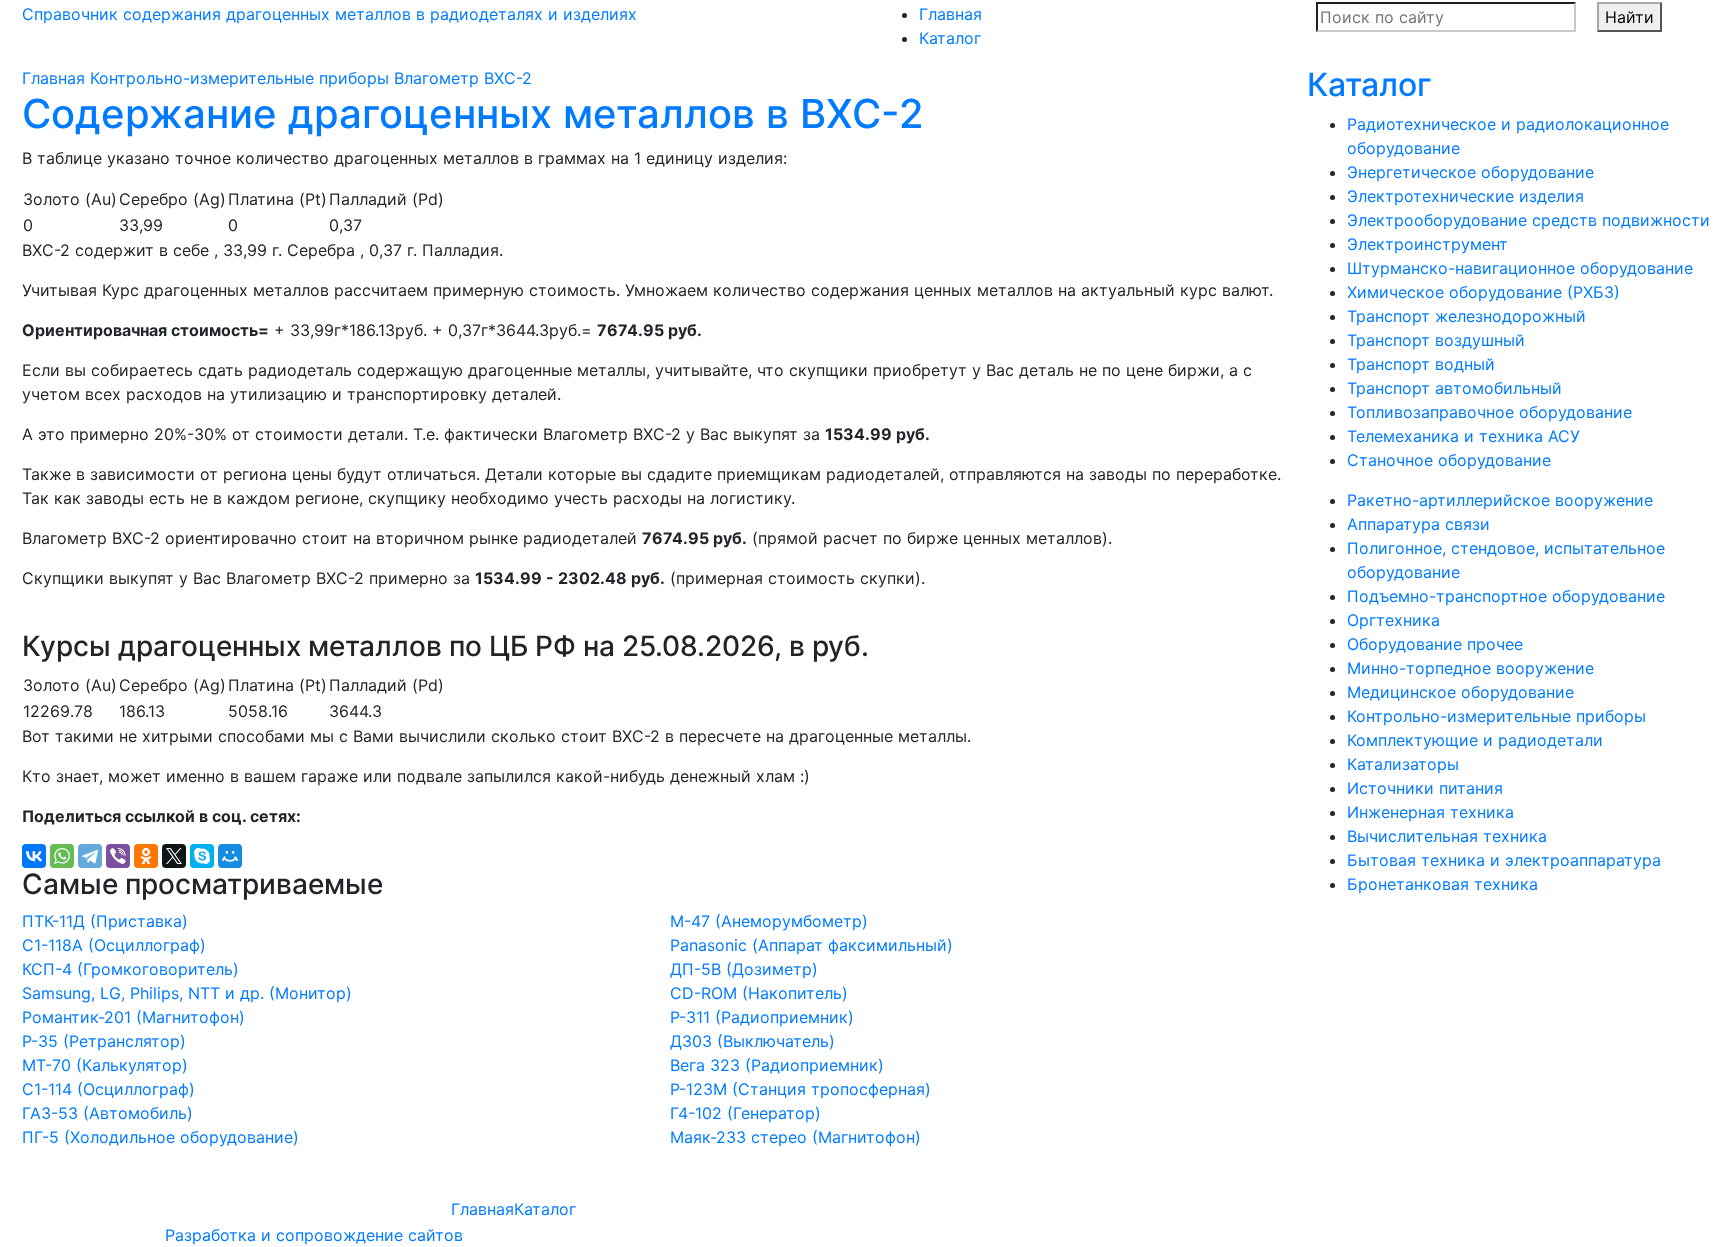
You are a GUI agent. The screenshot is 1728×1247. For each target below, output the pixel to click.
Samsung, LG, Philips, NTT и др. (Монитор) (187, 993)
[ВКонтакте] (34, 856)
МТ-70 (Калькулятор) (105, 1065)
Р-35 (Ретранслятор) (104, 1041)
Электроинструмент (1427, 244)
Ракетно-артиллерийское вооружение (1500, 500)
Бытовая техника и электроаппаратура (1504, 860)
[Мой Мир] (230, 856)
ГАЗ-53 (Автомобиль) (107, 1113)
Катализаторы (1403, 764)
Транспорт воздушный (1436, 340)
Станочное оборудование (1449, 460)
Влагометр (436, 78)
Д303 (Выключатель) (752, 1041)
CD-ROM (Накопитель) (759, 993)
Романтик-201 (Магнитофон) (133, 1017)
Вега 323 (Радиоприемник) (777, 1065)
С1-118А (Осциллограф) (114, 945)
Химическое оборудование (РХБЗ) (1483, 292)
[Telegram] (90, 856)
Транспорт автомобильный (1454, 388)
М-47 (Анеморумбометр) (769, 921)
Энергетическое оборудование (1470, 172)
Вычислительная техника (1447, 836)
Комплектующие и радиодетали (1475, 740)
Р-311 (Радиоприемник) (762, 1017)
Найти (1629, 17)
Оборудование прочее (1435, 644)
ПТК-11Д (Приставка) (105, 921)
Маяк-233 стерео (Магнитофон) (795, 1137)
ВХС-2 (508, 78)
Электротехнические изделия (1465, 196)
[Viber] (118, 856)
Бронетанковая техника (1442, 884)
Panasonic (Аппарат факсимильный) (811, 945)
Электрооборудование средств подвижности (1528, 220)
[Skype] (202, 856)
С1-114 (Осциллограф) (108, 1089)
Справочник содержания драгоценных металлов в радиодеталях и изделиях (329, 14)
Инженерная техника (1430, 812)
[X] (174, 856)
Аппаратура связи (1418, 524)
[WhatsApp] (62, 856)
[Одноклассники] (146, 856)
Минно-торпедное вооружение (1470, 668)
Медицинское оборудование (1460, 692)
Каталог (950, 38)
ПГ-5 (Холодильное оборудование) (160, 1137)
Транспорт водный (1421, 364)
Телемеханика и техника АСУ (1463, 436)
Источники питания (1425, 788)
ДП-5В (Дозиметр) (744, 969)
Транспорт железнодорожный (1466, 316)
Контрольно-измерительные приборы (239, 78)
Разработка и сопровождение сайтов (314, 1235)
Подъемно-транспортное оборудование (1506, 596)
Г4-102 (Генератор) (745, 1113)
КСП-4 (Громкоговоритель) (130, 969)
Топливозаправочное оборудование (1489, 412)
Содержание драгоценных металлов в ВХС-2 (473, 113)
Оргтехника (1393, 620)
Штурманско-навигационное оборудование (1520, 268)
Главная (950, 14)
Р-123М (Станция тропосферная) (800, 1089)
